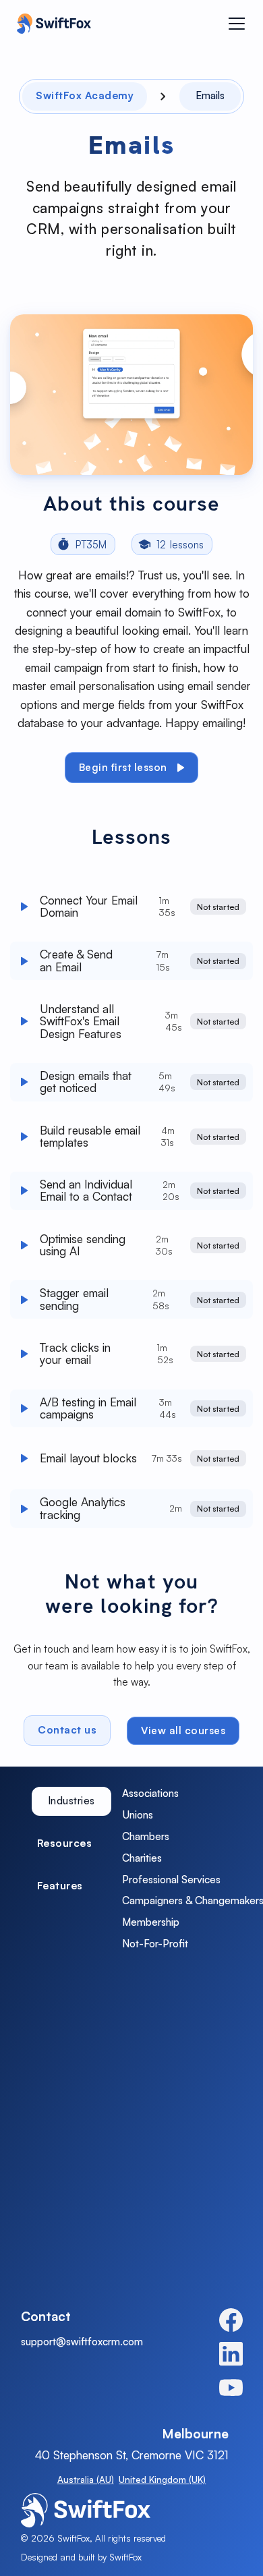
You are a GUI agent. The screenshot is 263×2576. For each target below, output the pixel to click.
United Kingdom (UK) (162, 2480)
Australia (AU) (86, 2480)
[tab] (71, 1801)
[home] (51, 24)
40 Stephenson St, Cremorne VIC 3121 (132, 2455)
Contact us (67, 1730)
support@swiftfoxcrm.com (82, 2342)
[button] (237, 24)
